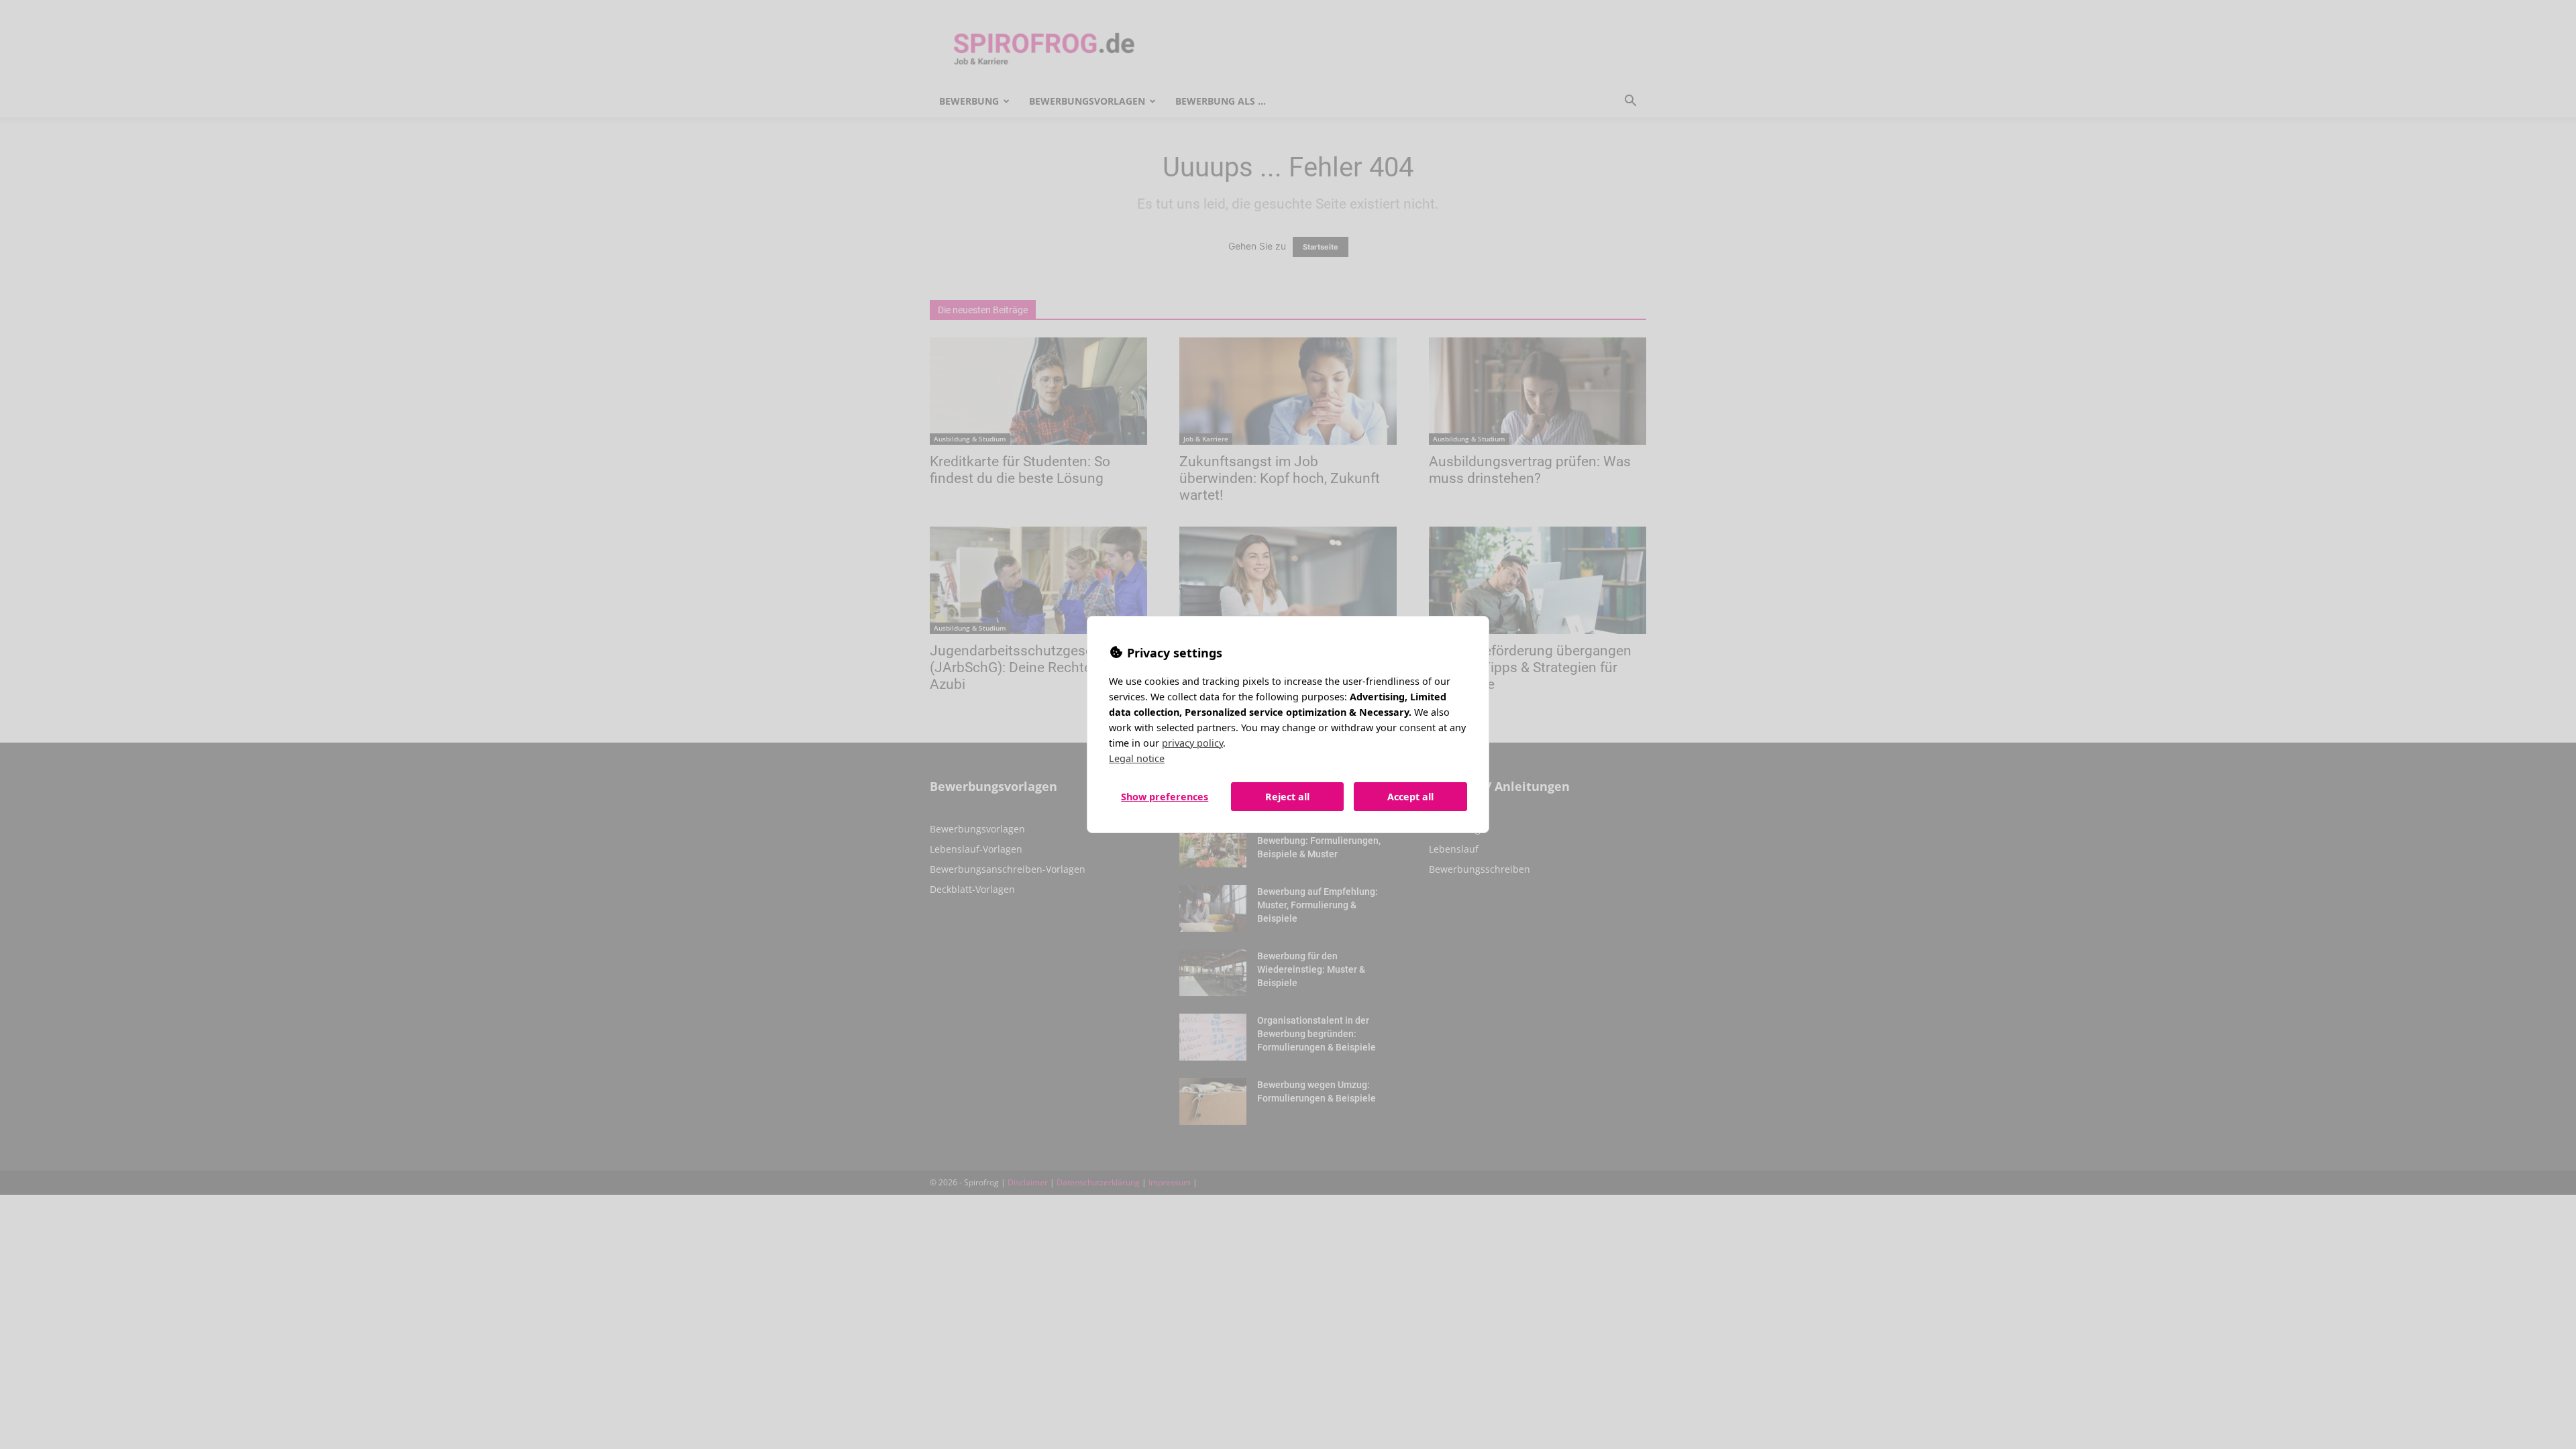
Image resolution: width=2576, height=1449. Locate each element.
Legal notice (1137, 758)
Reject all (1287, 797)
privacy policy (1192, 743)
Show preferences (1165, 797)
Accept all (1410, 797)
